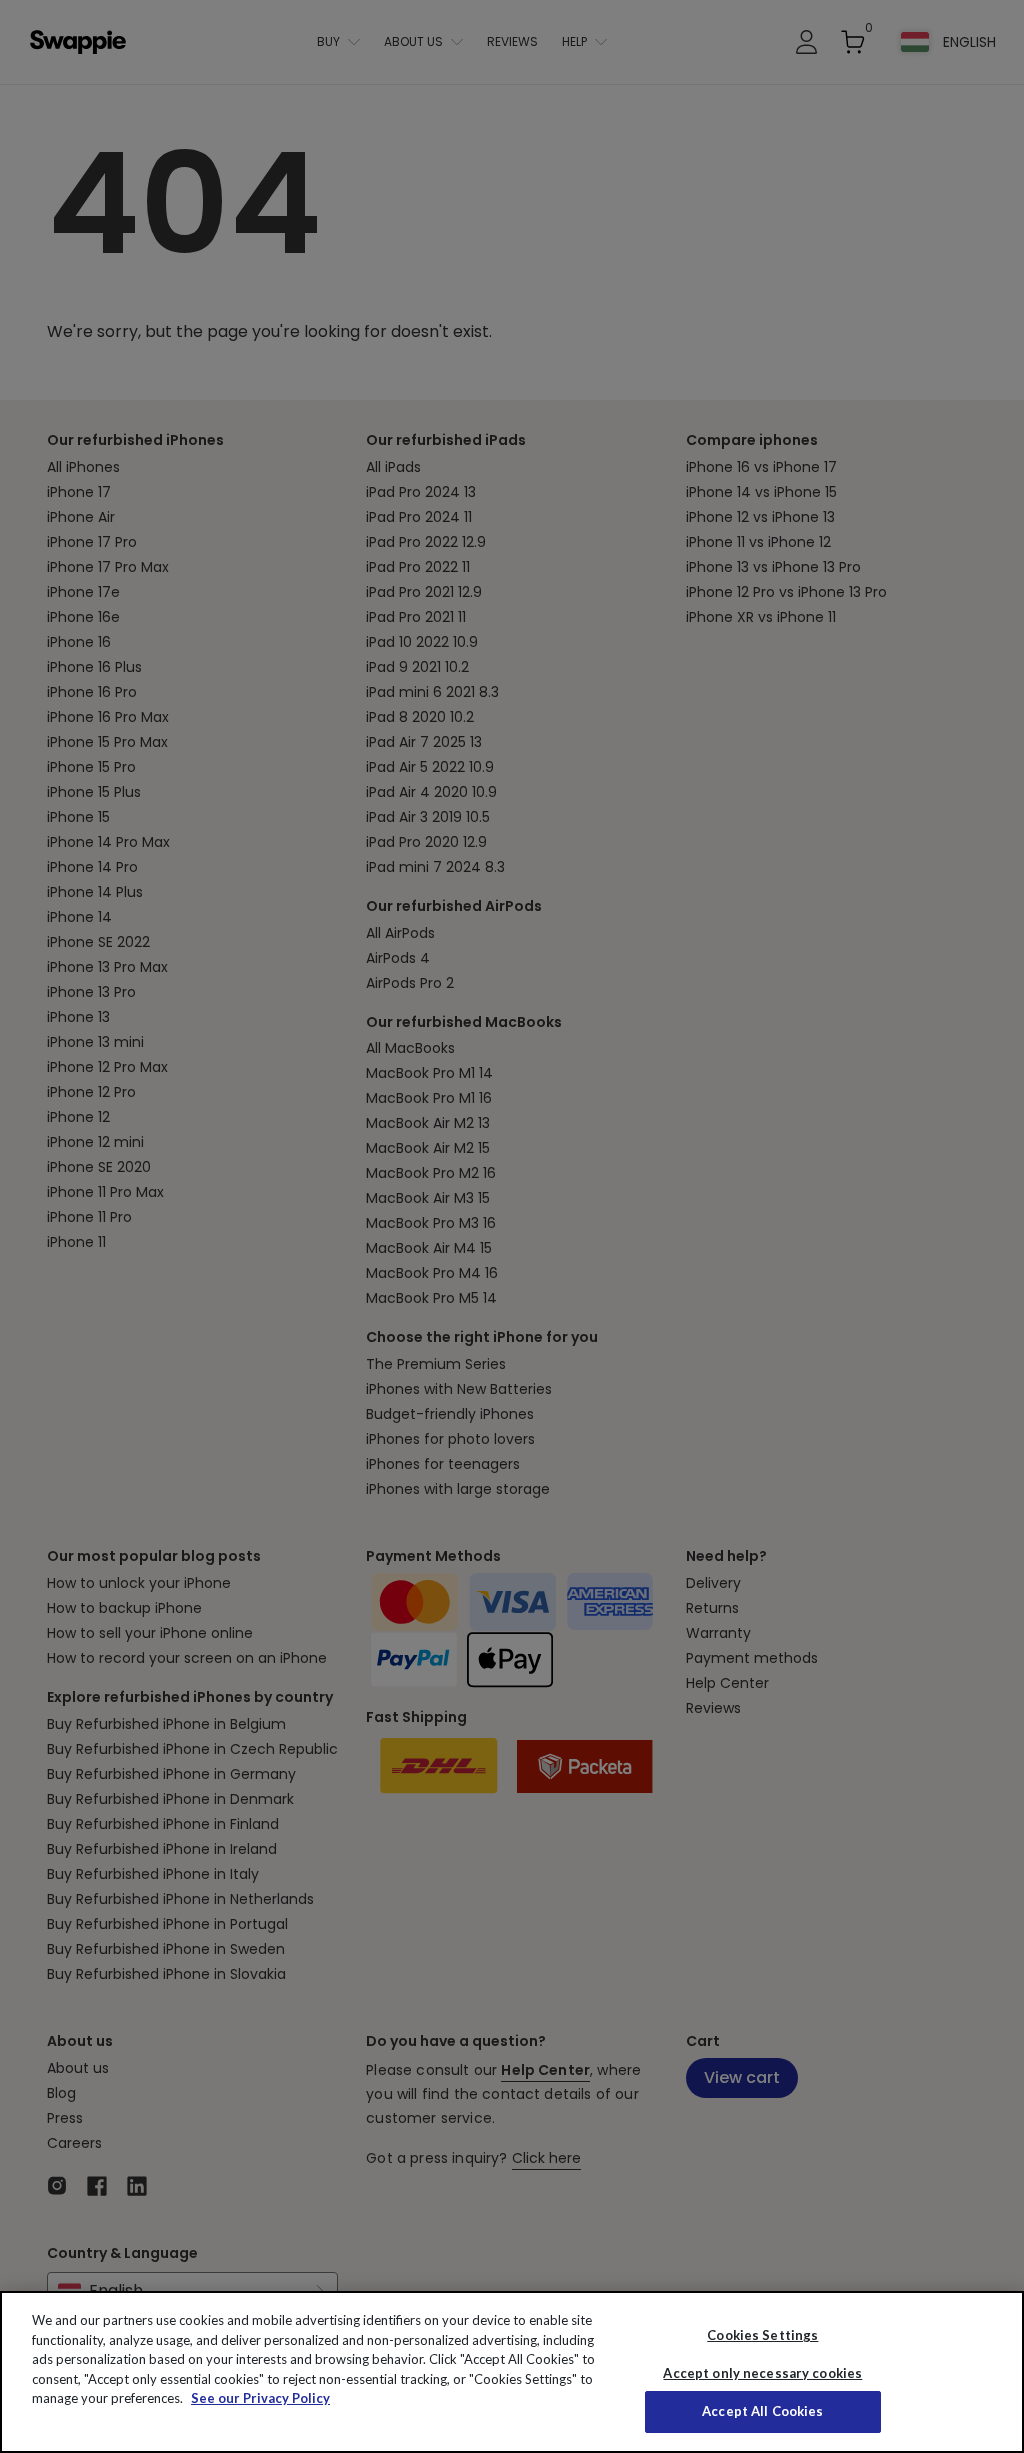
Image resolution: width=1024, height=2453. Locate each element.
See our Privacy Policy (260, 2398)
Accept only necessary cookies (762, 2373)
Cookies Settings (762, 2335)
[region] (512, 2372)
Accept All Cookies (762, 2411)
